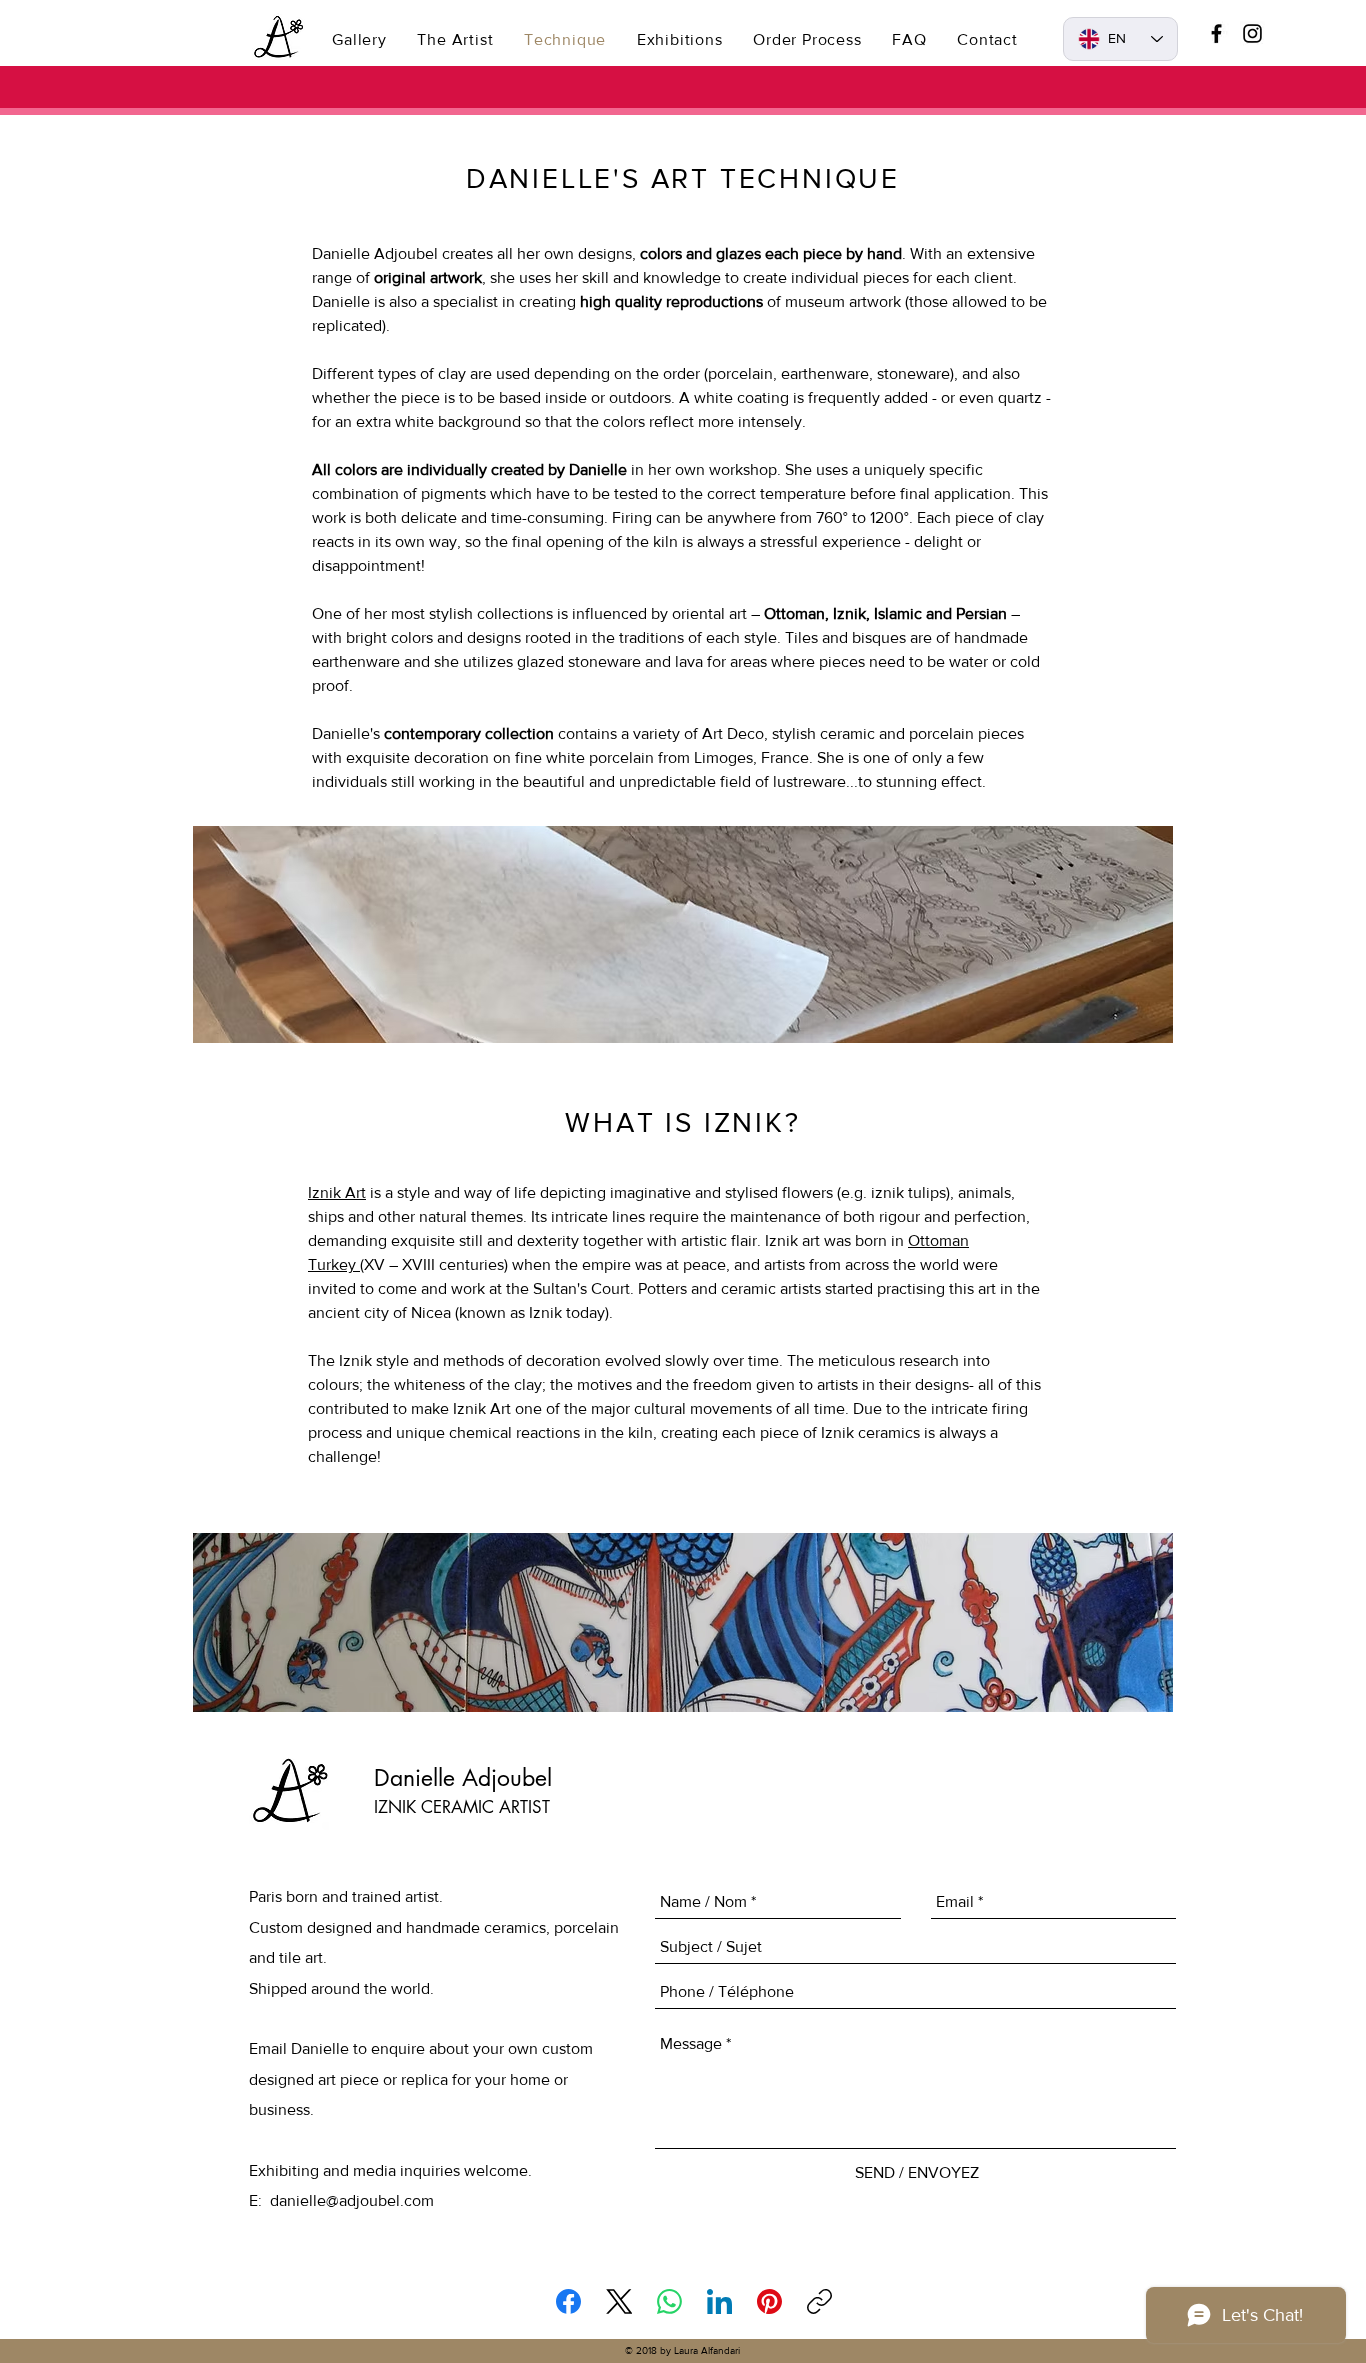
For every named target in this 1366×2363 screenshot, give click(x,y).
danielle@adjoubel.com (352, 2200)
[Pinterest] (769, 2301)
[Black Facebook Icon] (1216, 33)
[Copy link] (819, 2301)
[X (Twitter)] (619, 2301)
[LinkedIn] (719, 2301)
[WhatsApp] (669, 2301)
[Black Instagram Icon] (1252, 33)
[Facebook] (568, 2301)
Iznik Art (337, 1192)
